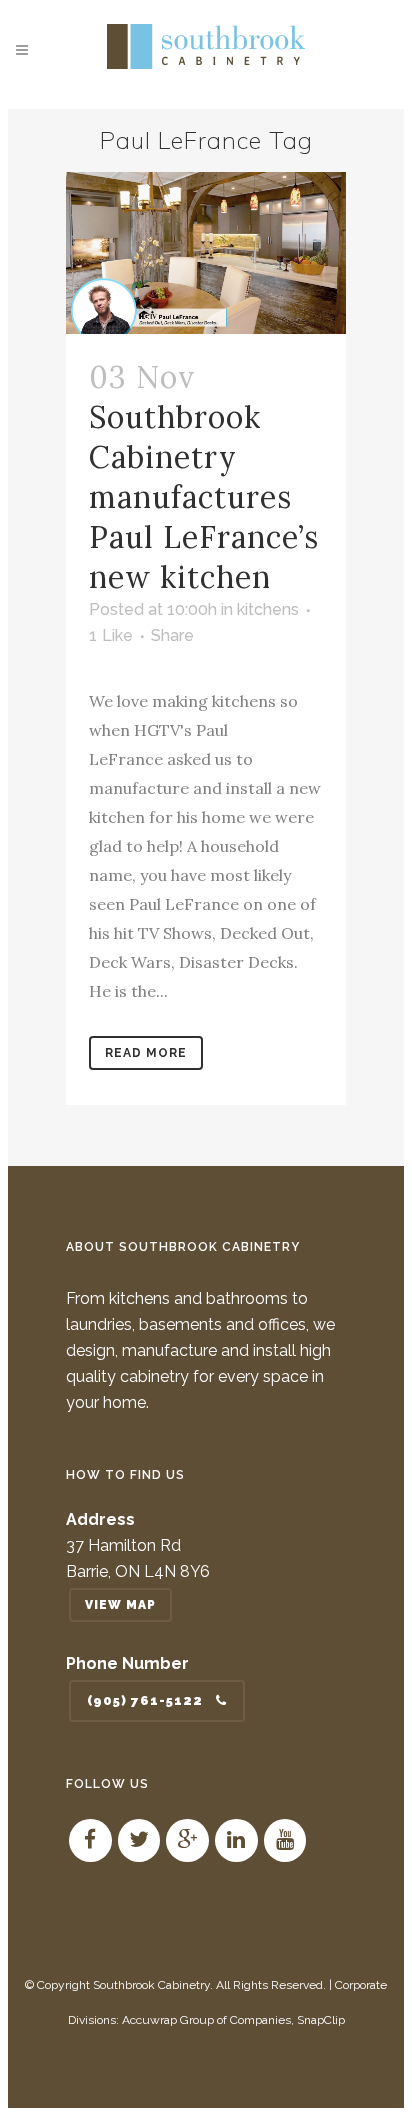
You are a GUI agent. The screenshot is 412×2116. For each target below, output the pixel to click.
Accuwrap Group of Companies (206, 2020)
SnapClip (321, 2020)
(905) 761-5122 (145, 1700)
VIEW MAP (120, 1605)
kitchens (268, 609)
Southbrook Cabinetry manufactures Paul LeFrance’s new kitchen (204, 497)
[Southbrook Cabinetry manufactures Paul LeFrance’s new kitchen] (206, 253)
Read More (146, 1053)
